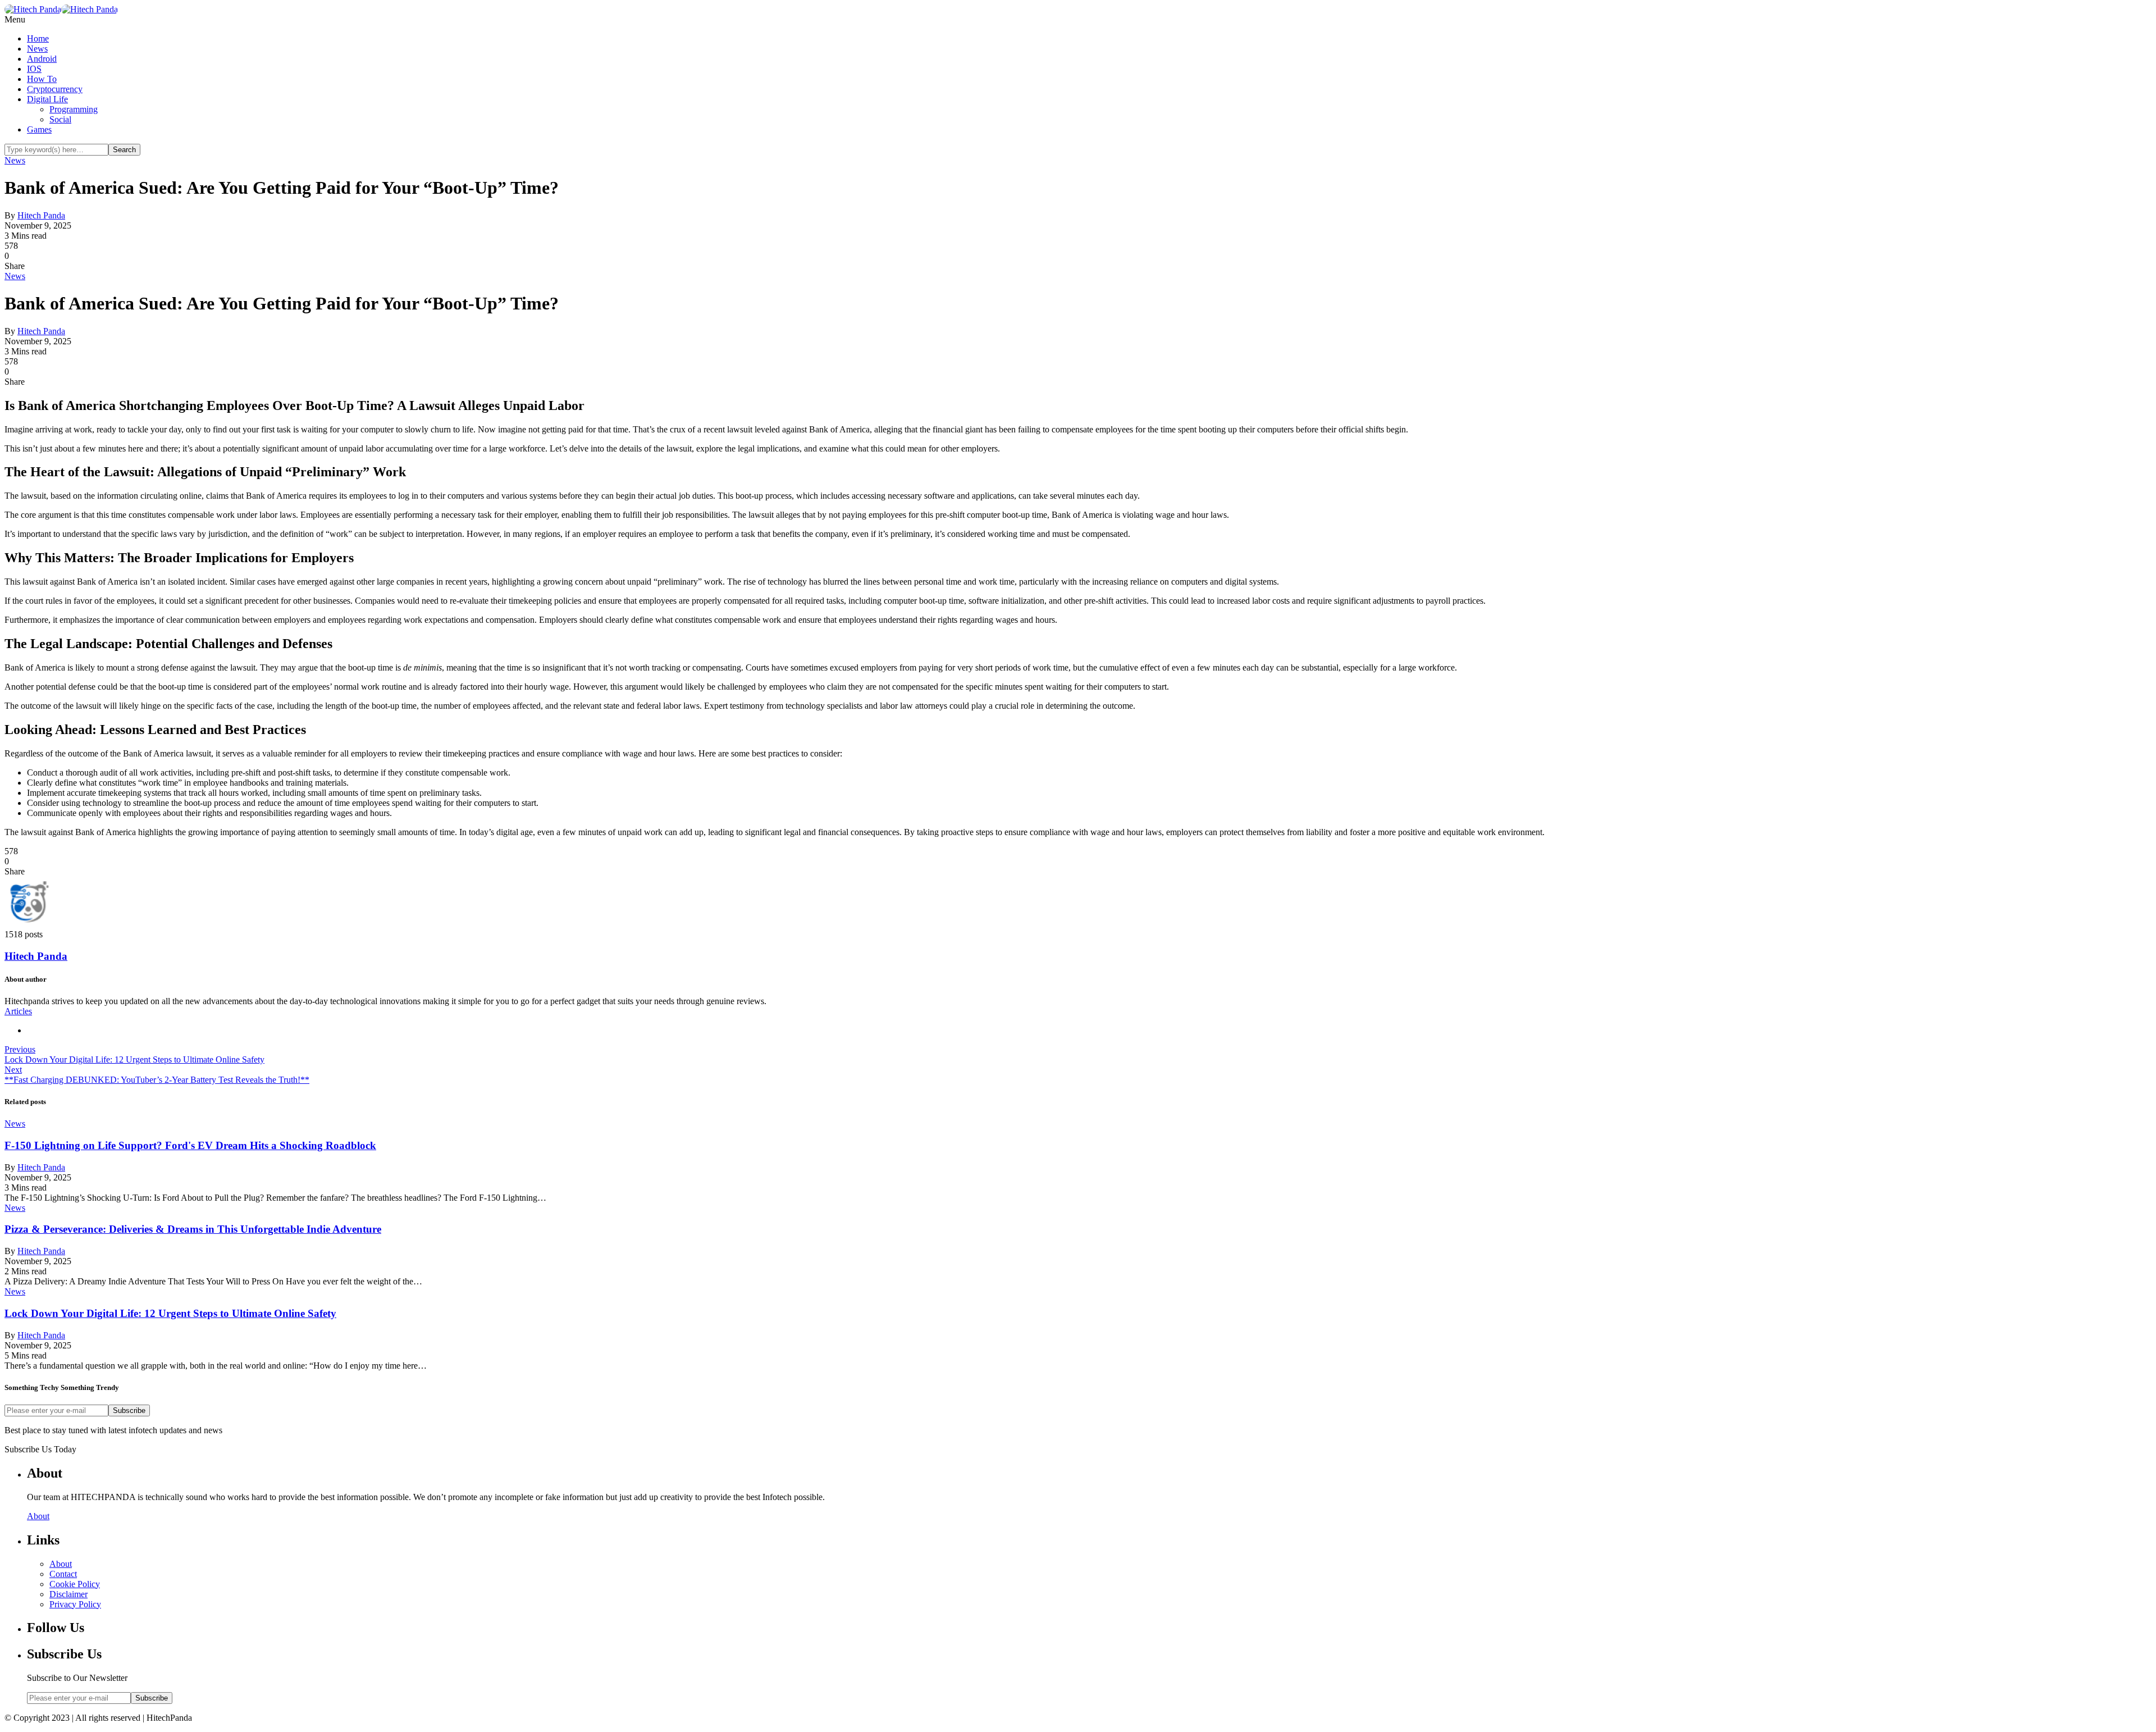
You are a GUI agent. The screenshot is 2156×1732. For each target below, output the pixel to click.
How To (42, 79)
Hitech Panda (41, 215)
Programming (74, 109)
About (38, 1516)
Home (38, 38)
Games (39, 129)
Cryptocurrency (55, 89)
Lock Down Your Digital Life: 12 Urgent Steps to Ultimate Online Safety (170, 1313)
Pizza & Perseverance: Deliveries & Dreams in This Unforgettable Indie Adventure (193, 1229)
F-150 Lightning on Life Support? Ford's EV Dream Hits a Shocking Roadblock (190, 1145)
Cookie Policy (75, 1584)
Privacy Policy (75, 1604)
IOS (34, 69)
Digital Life (47, 99)
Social (60, 119)
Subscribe (129, 1410)
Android (42, 59)
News (37, 49)
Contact (63, 1574)
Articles (18, 1011)
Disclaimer (68, 1594)
